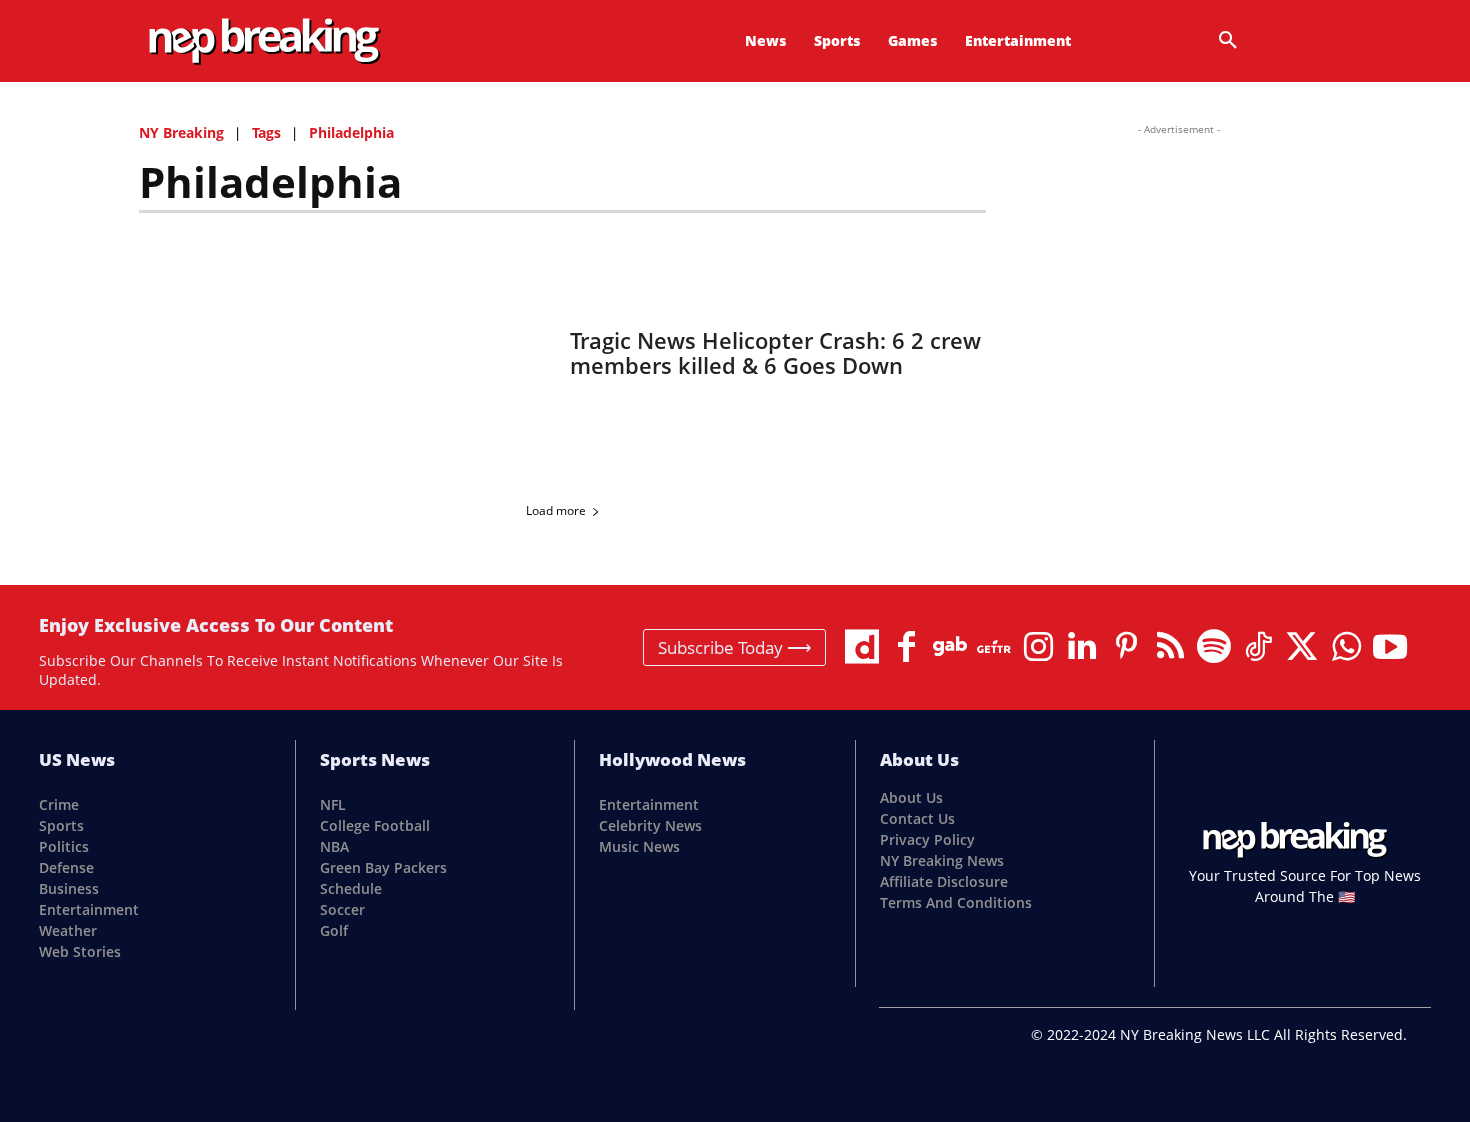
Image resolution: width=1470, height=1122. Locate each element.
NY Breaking (181, 132)
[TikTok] (1258, 647)
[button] (1228, 41)
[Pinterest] (1126, 647)
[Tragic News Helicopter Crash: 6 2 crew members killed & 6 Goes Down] (342, 353)
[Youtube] (1390, 647)
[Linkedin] (1082, 647)
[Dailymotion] (862, 647)
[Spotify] (1214, 647)
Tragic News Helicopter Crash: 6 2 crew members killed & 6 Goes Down (775, 352)
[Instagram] (1038, 647)
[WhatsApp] (1346, 647)
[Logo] (264, 41)
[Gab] (950, 647)
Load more (556, 510)
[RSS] (1170, 647)
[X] (1302, 647)
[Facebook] (906, 647)
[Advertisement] (1178, 262)
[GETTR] (994, 647)
